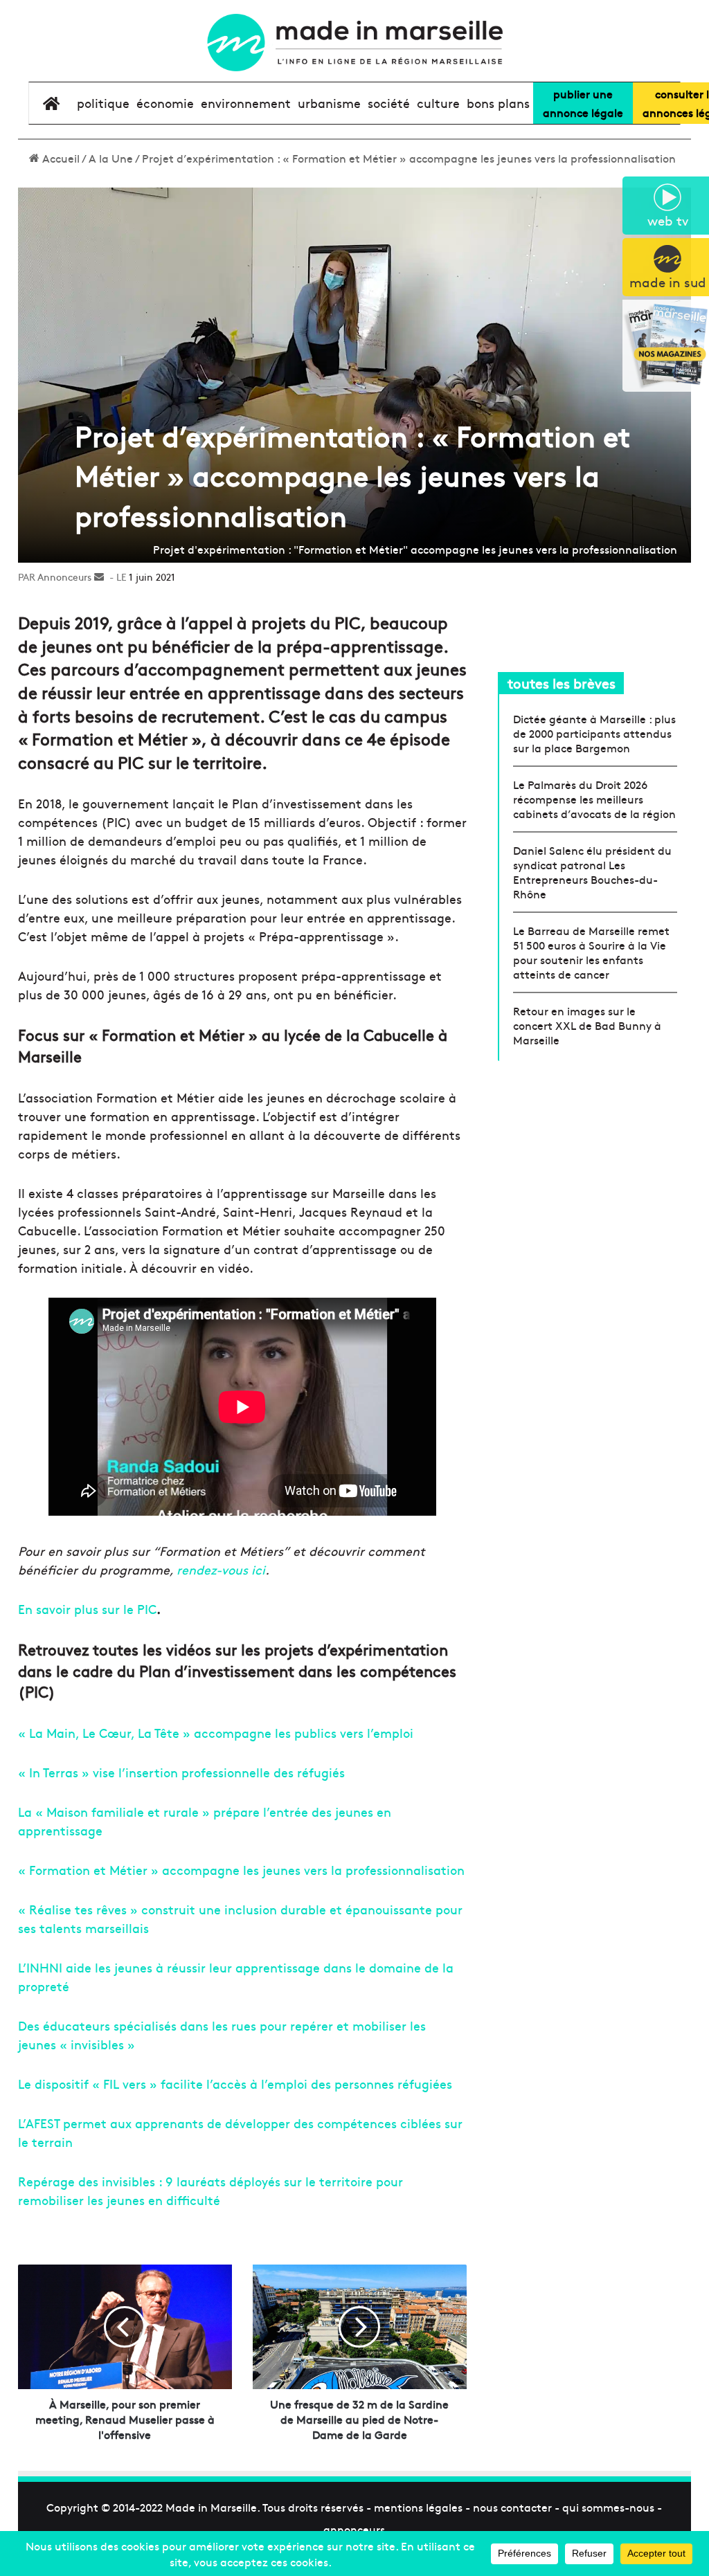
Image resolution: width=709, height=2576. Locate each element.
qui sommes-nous (608, 2507)
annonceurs (354, 2529)
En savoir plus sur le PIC (87, 1609)
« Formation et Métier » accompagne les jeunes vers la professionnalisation (241, 1870)
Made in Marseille (211, 2507)
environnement (246, 103)
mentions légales (418, 2507)
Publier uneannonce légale (583, 103)
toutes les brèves (562, 683)
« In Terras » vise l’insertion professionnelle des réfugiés (181, 1772)
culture (438, 103)
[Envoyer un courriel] (99, 577)
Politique (103, 103)
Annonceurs (64, 577)
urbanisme (329, 103)
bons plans (498, 103)
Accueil (60, 158)
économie (165, 103)
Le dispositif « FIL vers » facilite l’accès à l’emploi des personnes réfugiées (235, 2084)
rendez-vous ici (221, 1569)
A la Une (111, 158)
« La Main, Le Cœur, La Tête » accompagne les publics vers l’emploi (216, 1733)
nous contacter (512, 2507)
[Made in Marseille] (354, 43)
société (389, 103)
